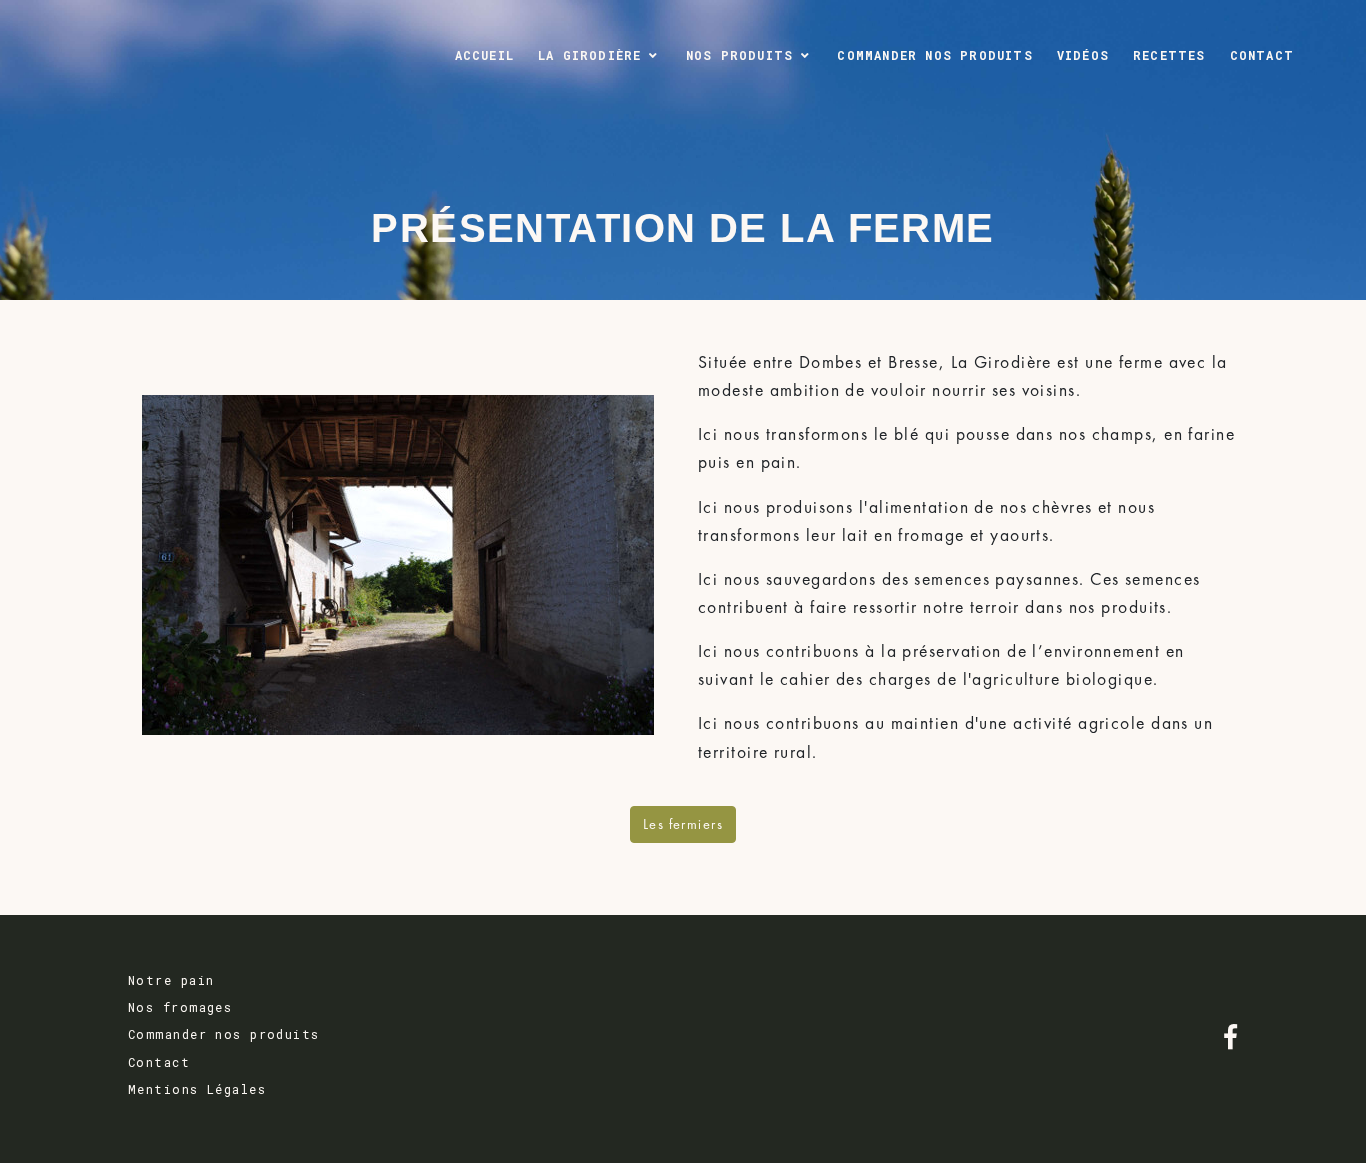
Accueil (484, 55)
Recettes (1169, 55)
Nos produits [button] (739, 55)
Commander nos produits (934, 55)
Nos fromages (180, 1007)
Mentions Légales (197, 1089)
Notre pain (171, 980)
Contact (1262, 55)
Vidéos (1083, 55)
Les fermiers (683, 824)
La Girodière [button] (589, 55)
